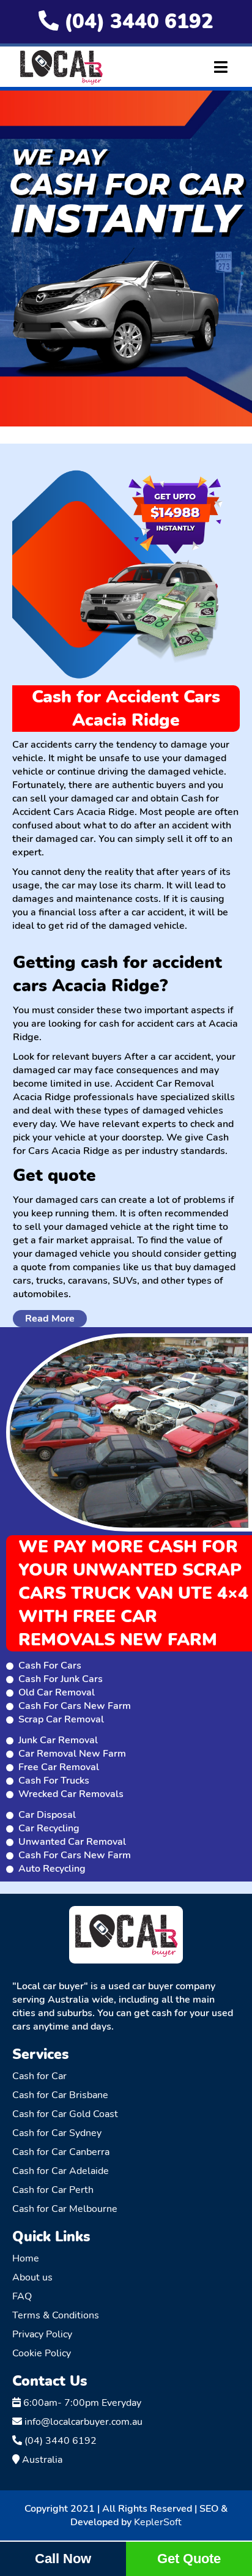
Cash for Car (39, 2076)
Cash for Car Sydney (57, 2133)
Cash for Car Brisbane (60, 2095)
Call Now (63, 2559)
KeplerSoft (158, 2522)
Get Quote (189, 2559)
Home (26, 2258)
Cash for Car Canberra (61, 2152)
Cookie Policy (42, 2353)
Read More (50, 1319)
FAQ (22, 2296)
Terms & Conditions (56, 2315)
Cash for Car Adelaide (61, 2171)
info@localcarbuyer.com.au (82, 2422)
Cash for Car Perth (53, 2190)
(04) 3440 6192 (136, 22)
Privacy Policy (42, 2334)
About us (32, 2277)
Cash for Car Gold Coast (65, 2114)
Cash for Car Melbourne (65, 2209)
